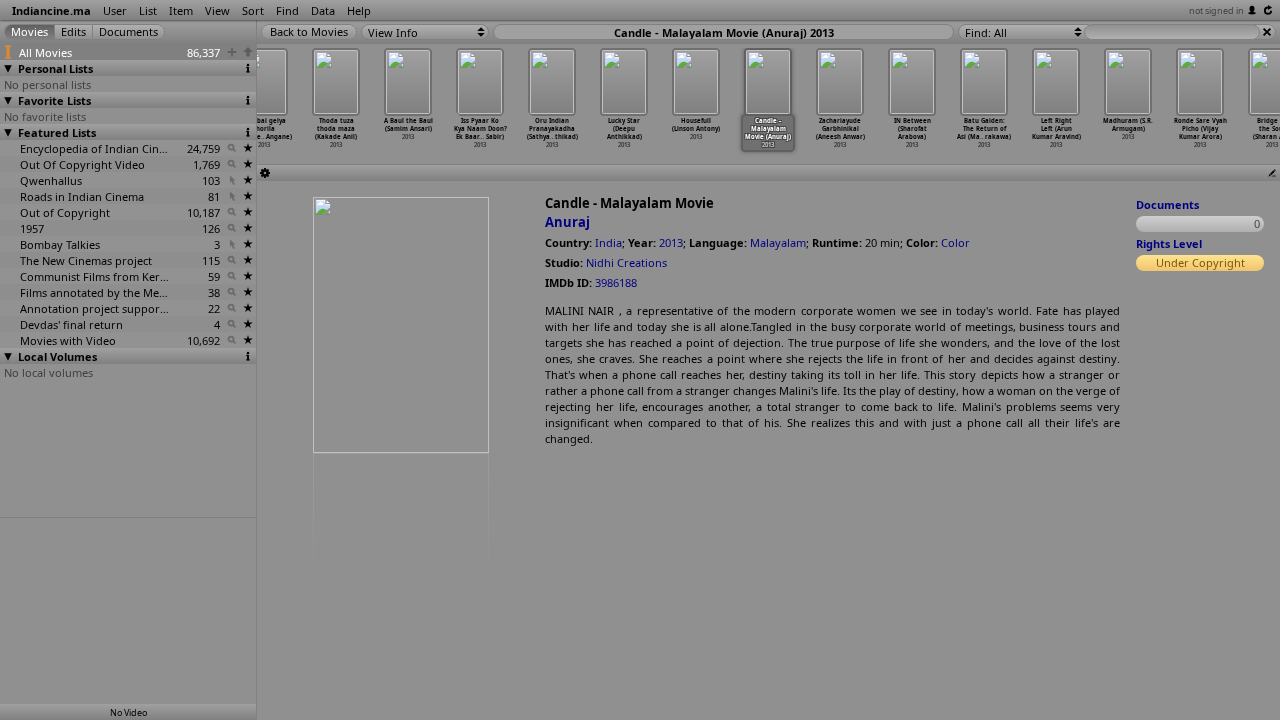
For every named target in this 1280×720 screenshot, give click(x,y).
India (608, 242)
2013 (671, 242)
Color (955, 242)
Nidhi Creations (626, 262)
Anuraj (567, 222)
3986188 (616, 282)
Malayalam (778, 242)
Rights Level (1169, 243)
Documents (1167, 204)
